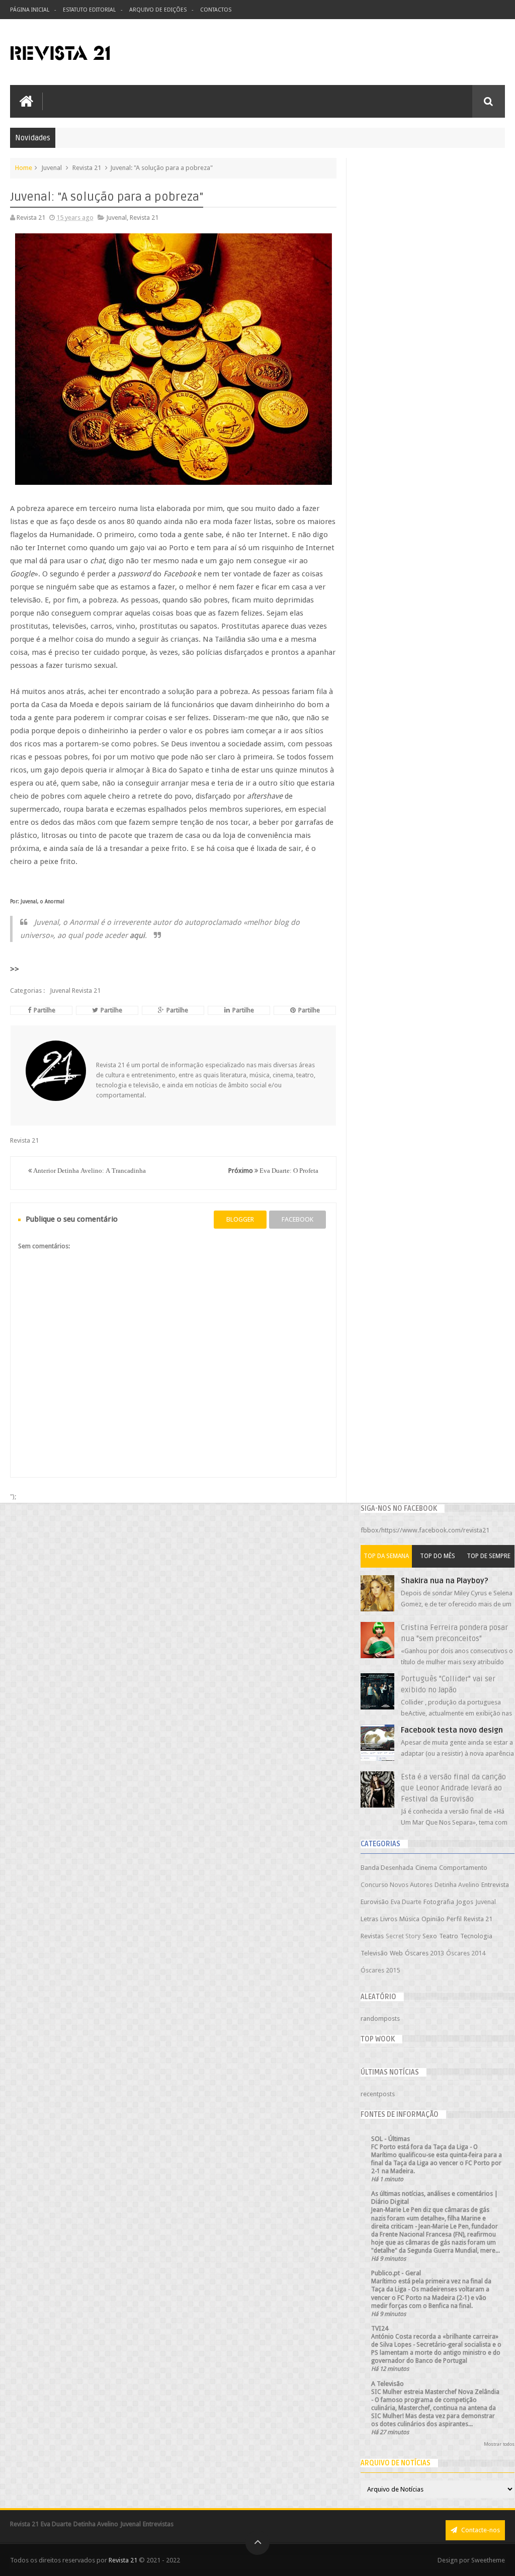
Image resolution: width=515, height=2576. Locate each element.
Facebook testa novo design (452, 1730)
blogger (240, 1219)
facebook (297, 1219)
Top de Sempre (489, 1556)
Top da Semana (386, 1556)
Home (24, 168)
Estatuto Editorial (89, 10)
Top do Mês (438, 1556)
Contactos (216, 10)
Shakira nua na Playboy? (445, 1581)
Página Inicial (30, 10)
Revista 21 (123, 2560)
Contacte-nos (480, 2530)
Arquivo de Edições (158, 10)
